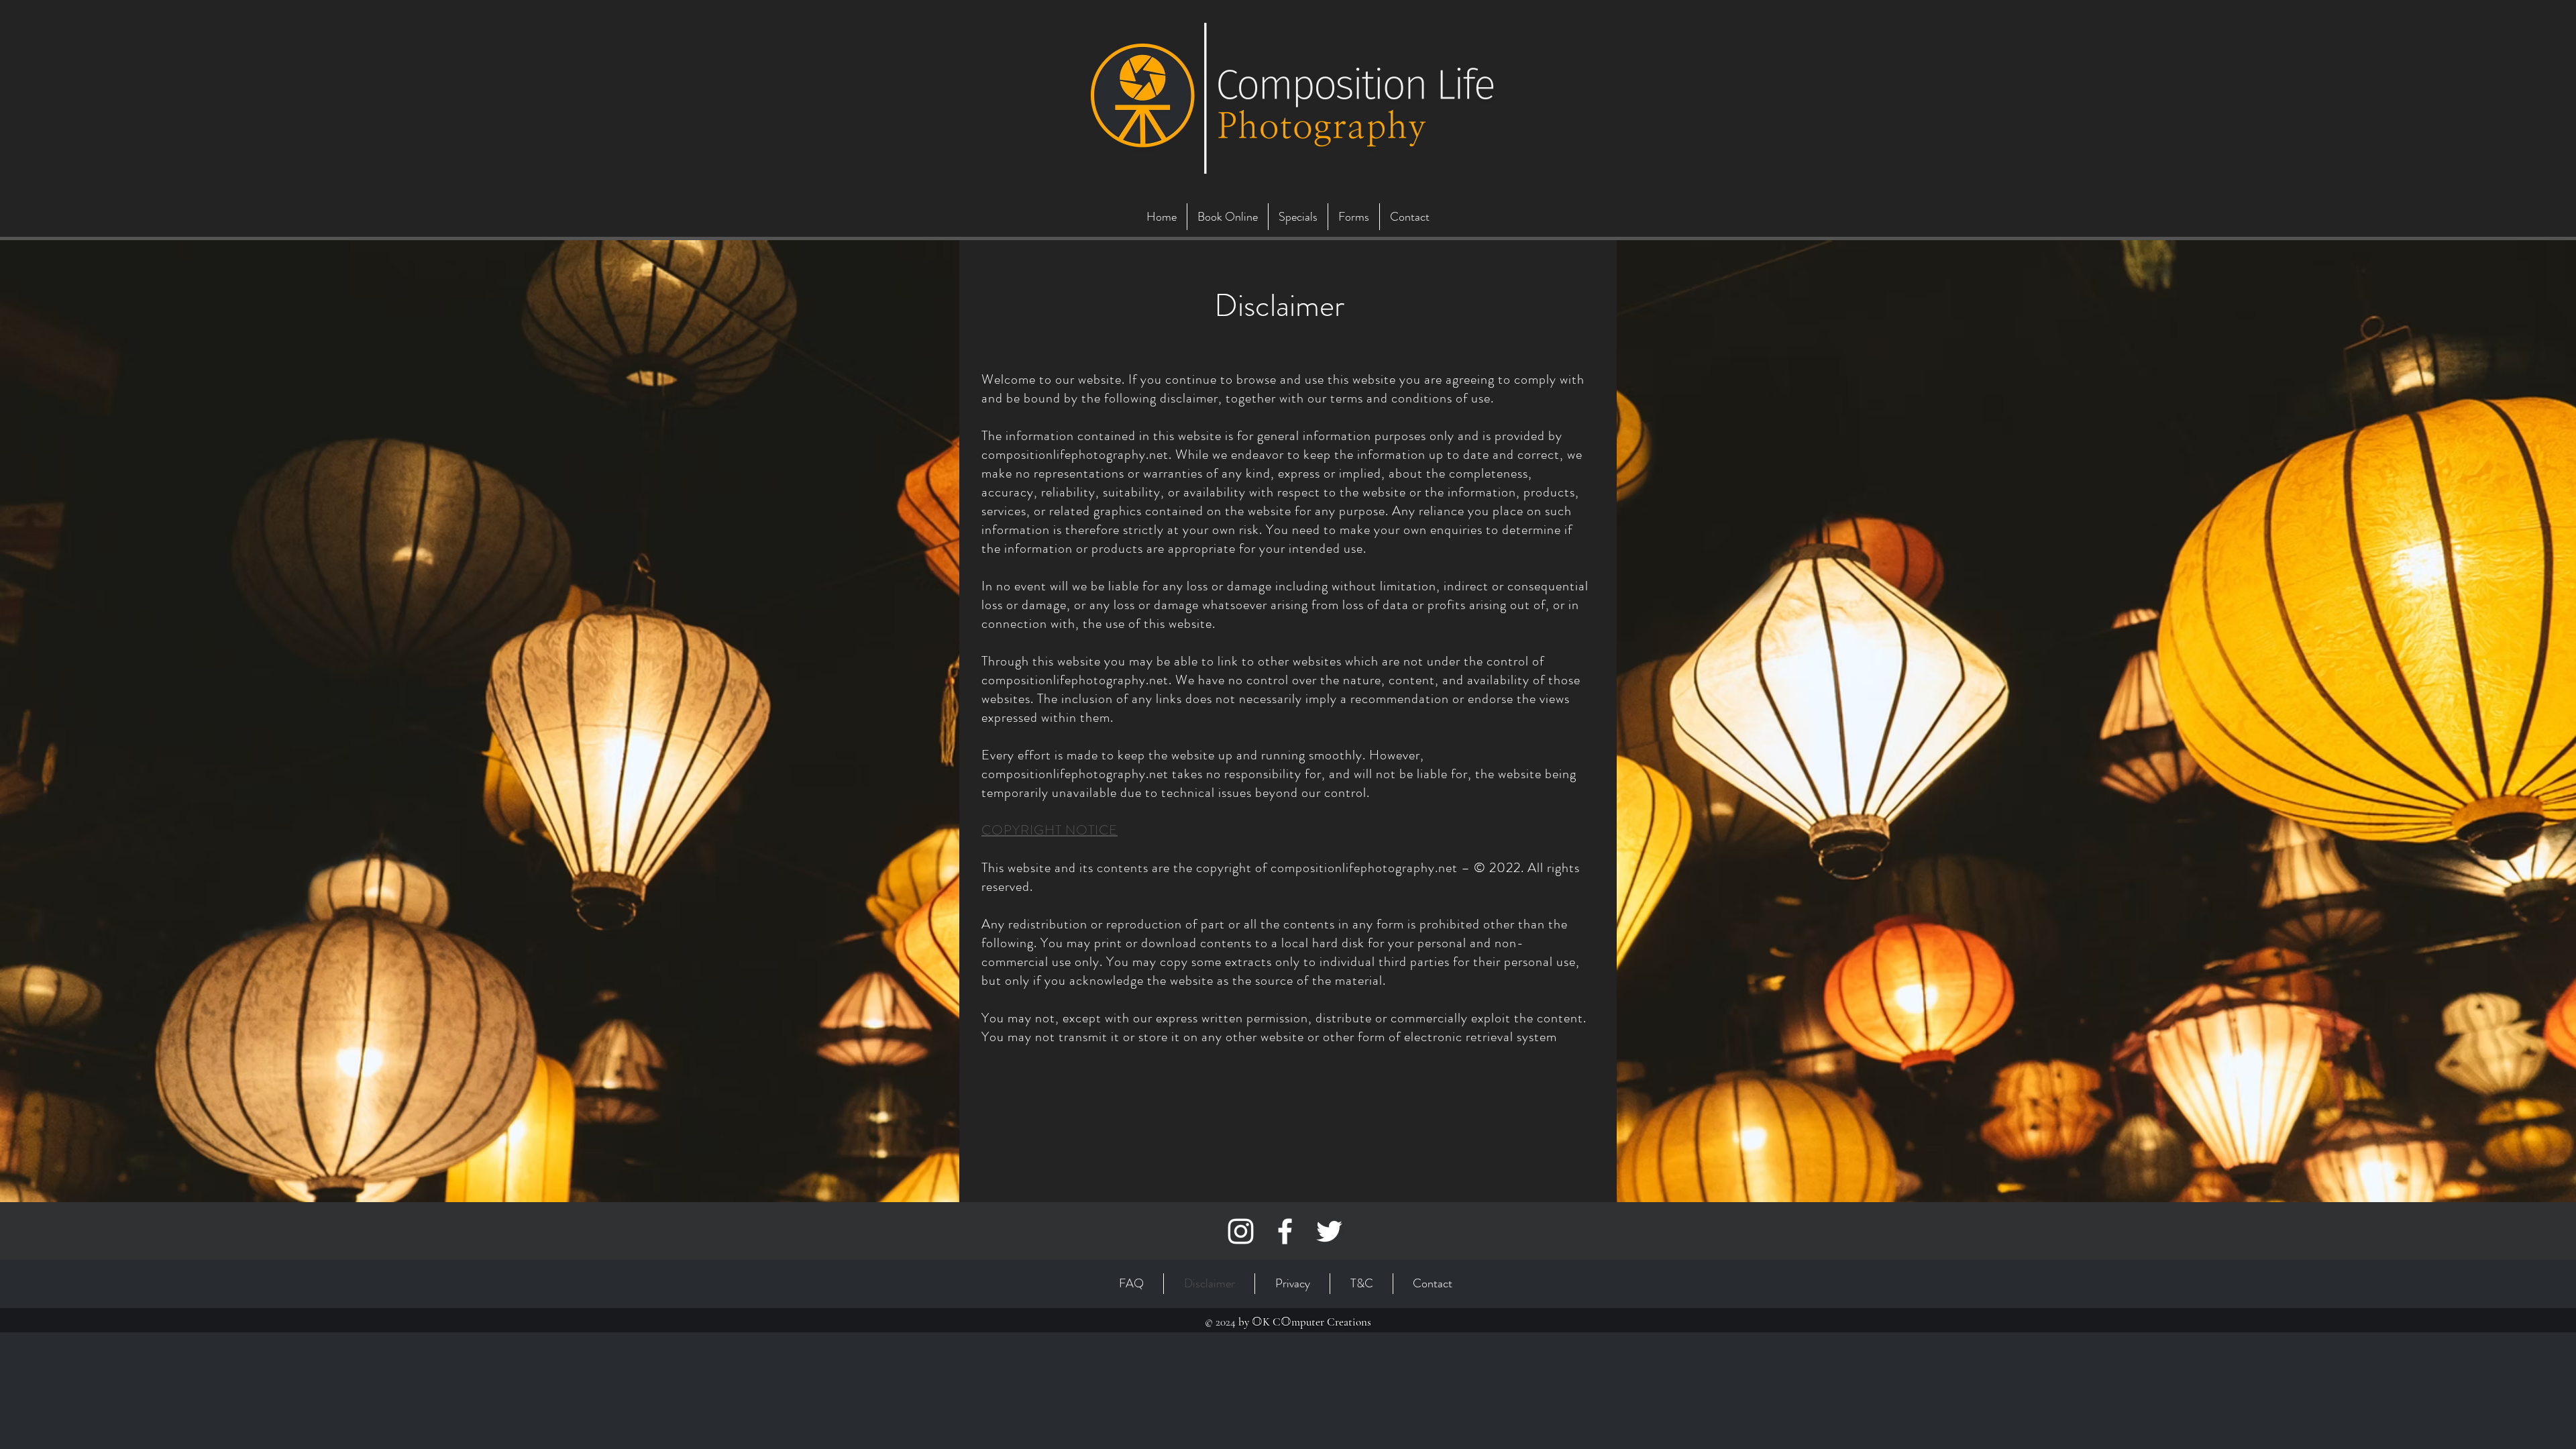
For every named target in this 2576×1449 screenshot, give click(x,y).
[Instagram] (1241, 1231)
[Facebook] (1285, 1231)
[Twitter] (1329, 1231)
